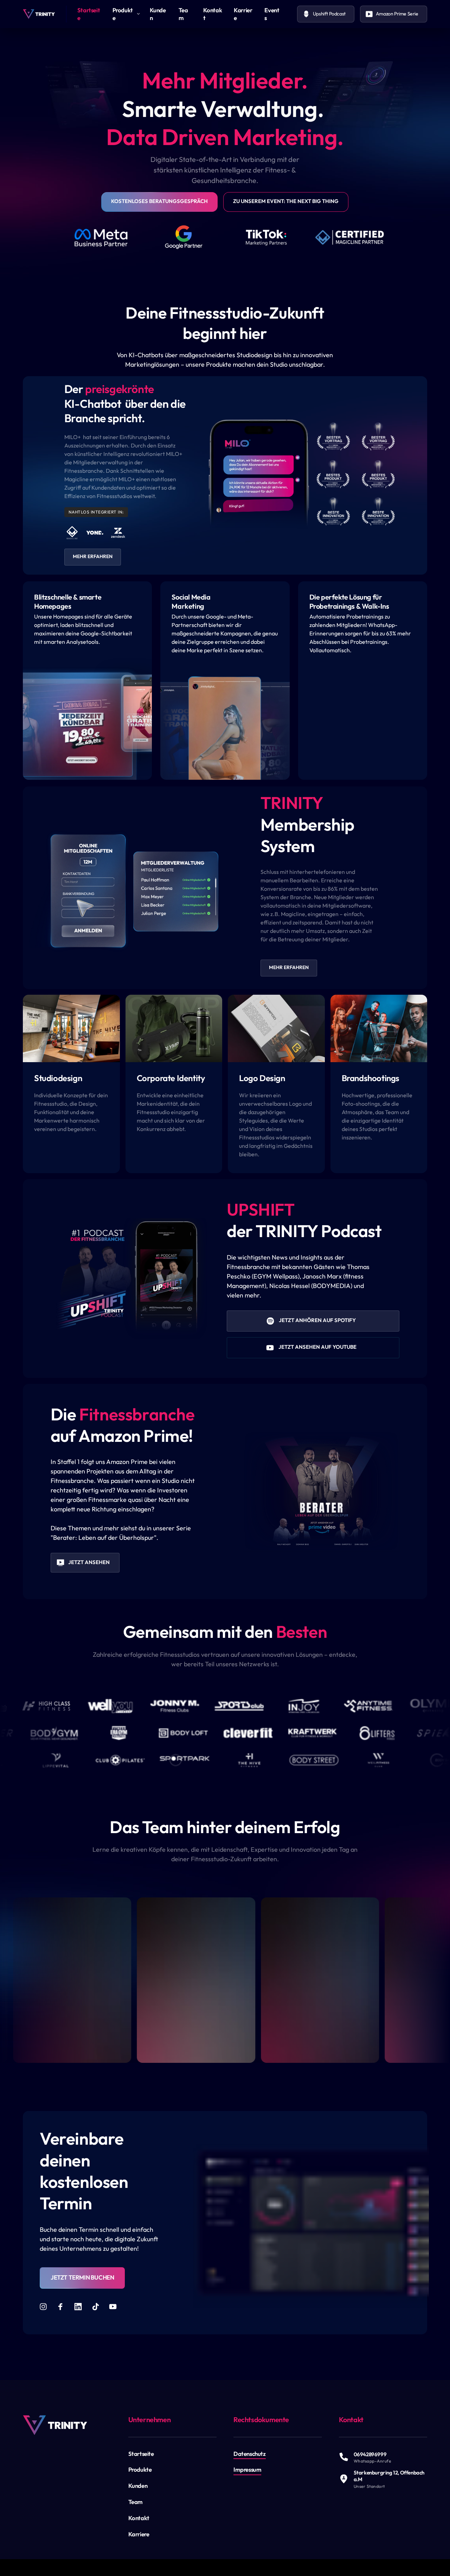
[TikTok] (98, 2307)
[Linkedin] (81, 2307)
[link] (55, 2425)
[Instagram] (46, 2307)
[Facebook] (63, 2307)
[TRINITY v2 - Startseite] (39, 14)
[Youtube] (115, 2307)
